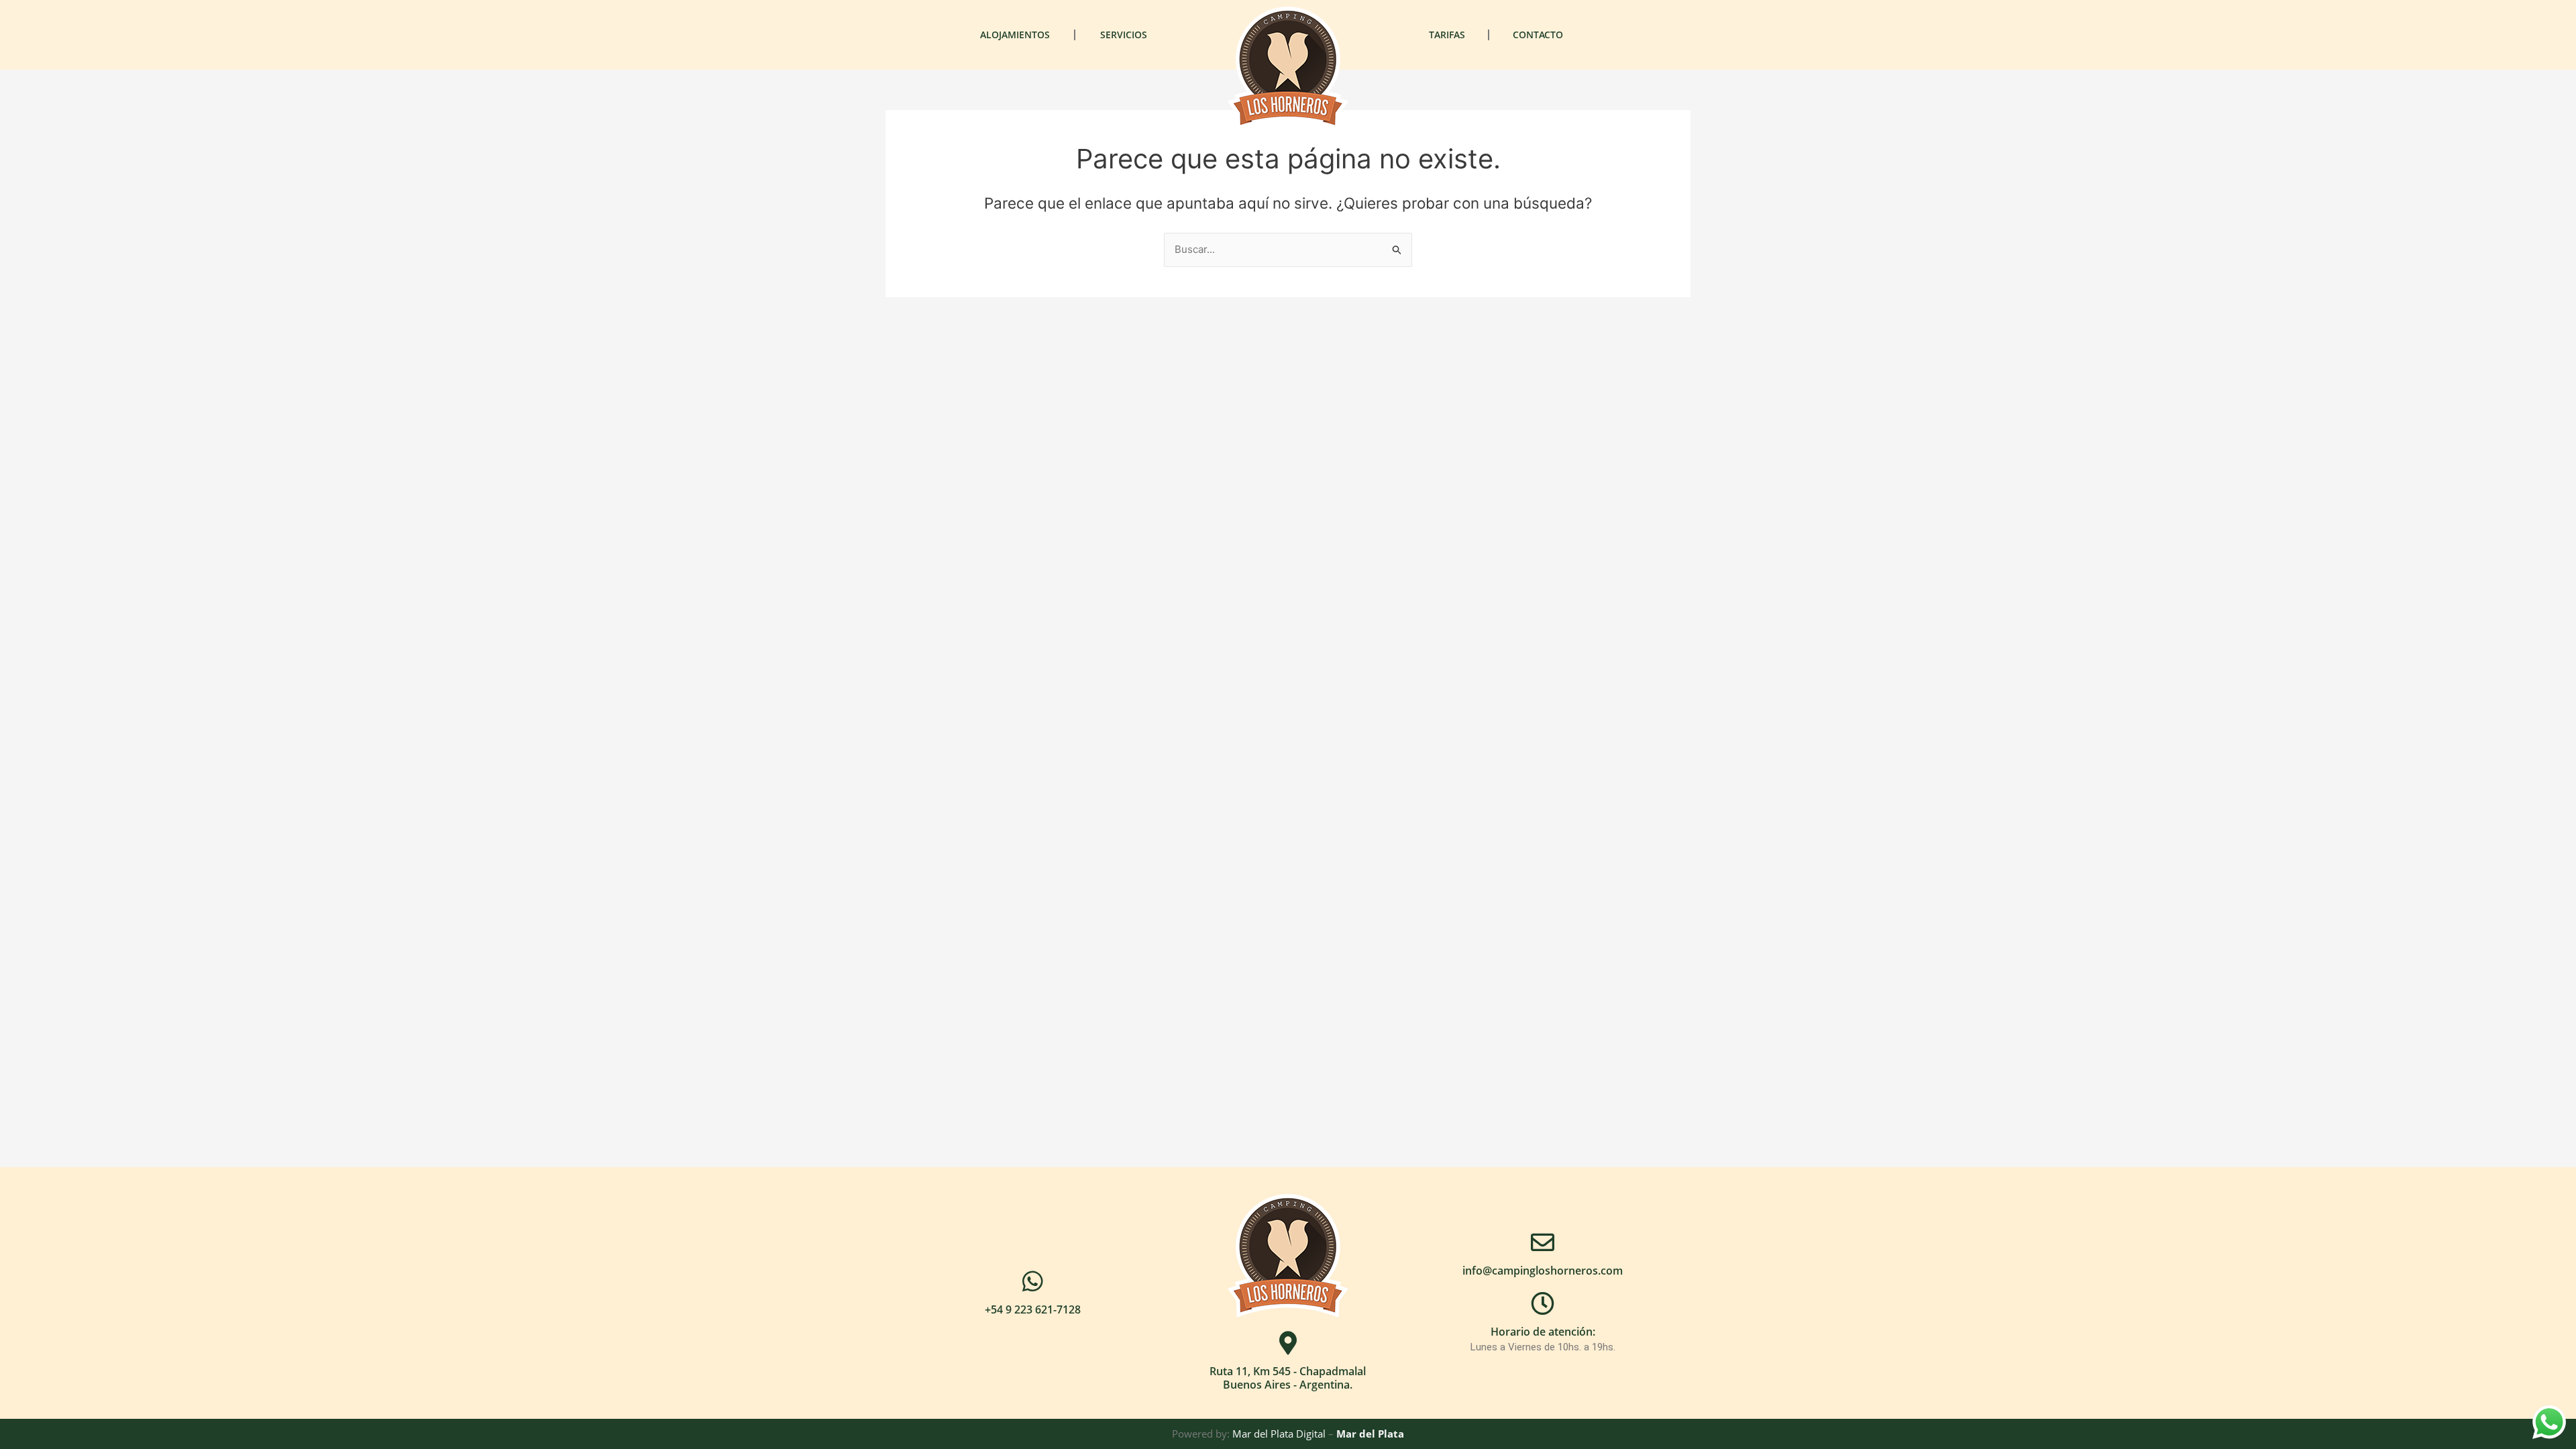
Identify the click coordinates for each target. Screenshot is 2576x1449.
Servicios (1124, 35)
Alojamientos (1015, 35)
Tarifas (1447, 35)
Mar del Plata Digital (1279, 1434)
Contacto (1538, 35)
